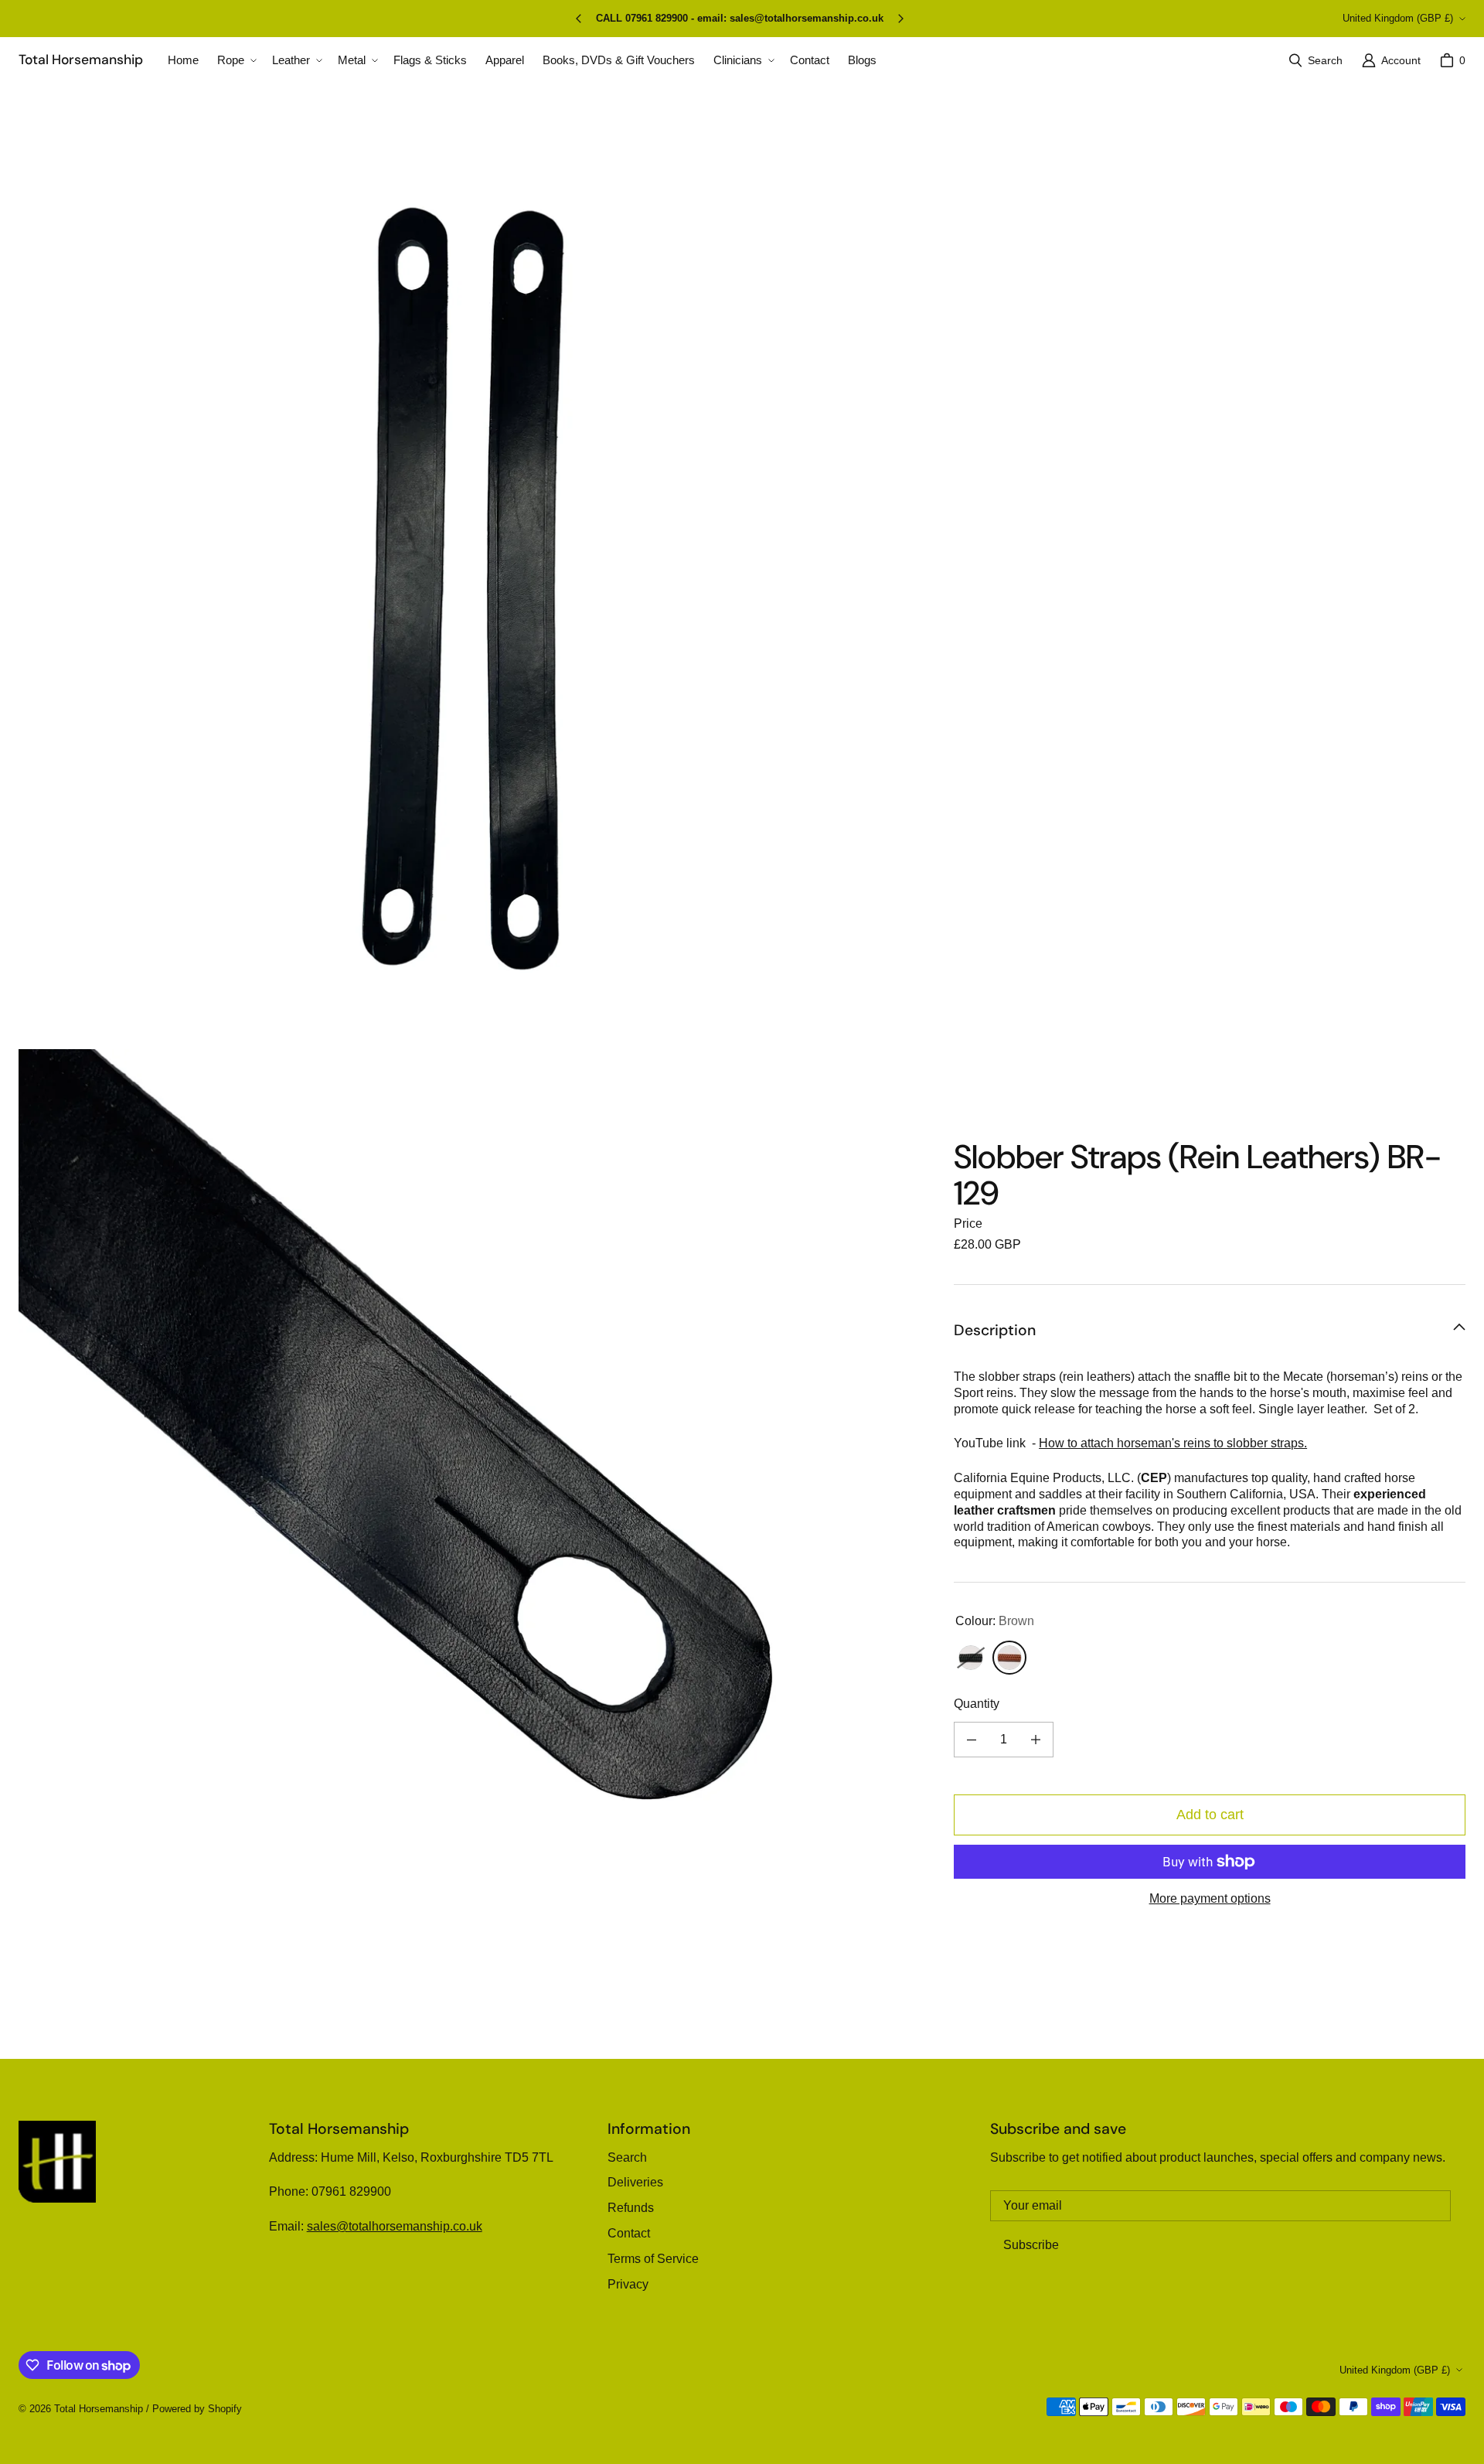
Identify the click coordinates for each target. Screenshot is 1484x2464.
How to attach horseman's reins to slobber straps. (1173, 1444)
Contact (629, 2233)
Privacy (628, 2284)
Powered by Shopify (197, 2409)
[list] (474, 1046)
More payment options (1210, 1898)
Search (627, 2157)
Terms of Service (653, 2259)
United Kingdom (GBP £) (1398, 18)
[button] (235, 60)
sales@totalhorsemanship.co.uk (395, 2226)
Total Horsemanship (99, 2409)
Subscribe (1031, 2245)
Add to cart (1210, 1815)
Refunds (631, 2208)
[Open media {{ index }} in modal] (474, 589)
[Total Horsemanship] (57, 2162)
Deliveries (635, 2182)
